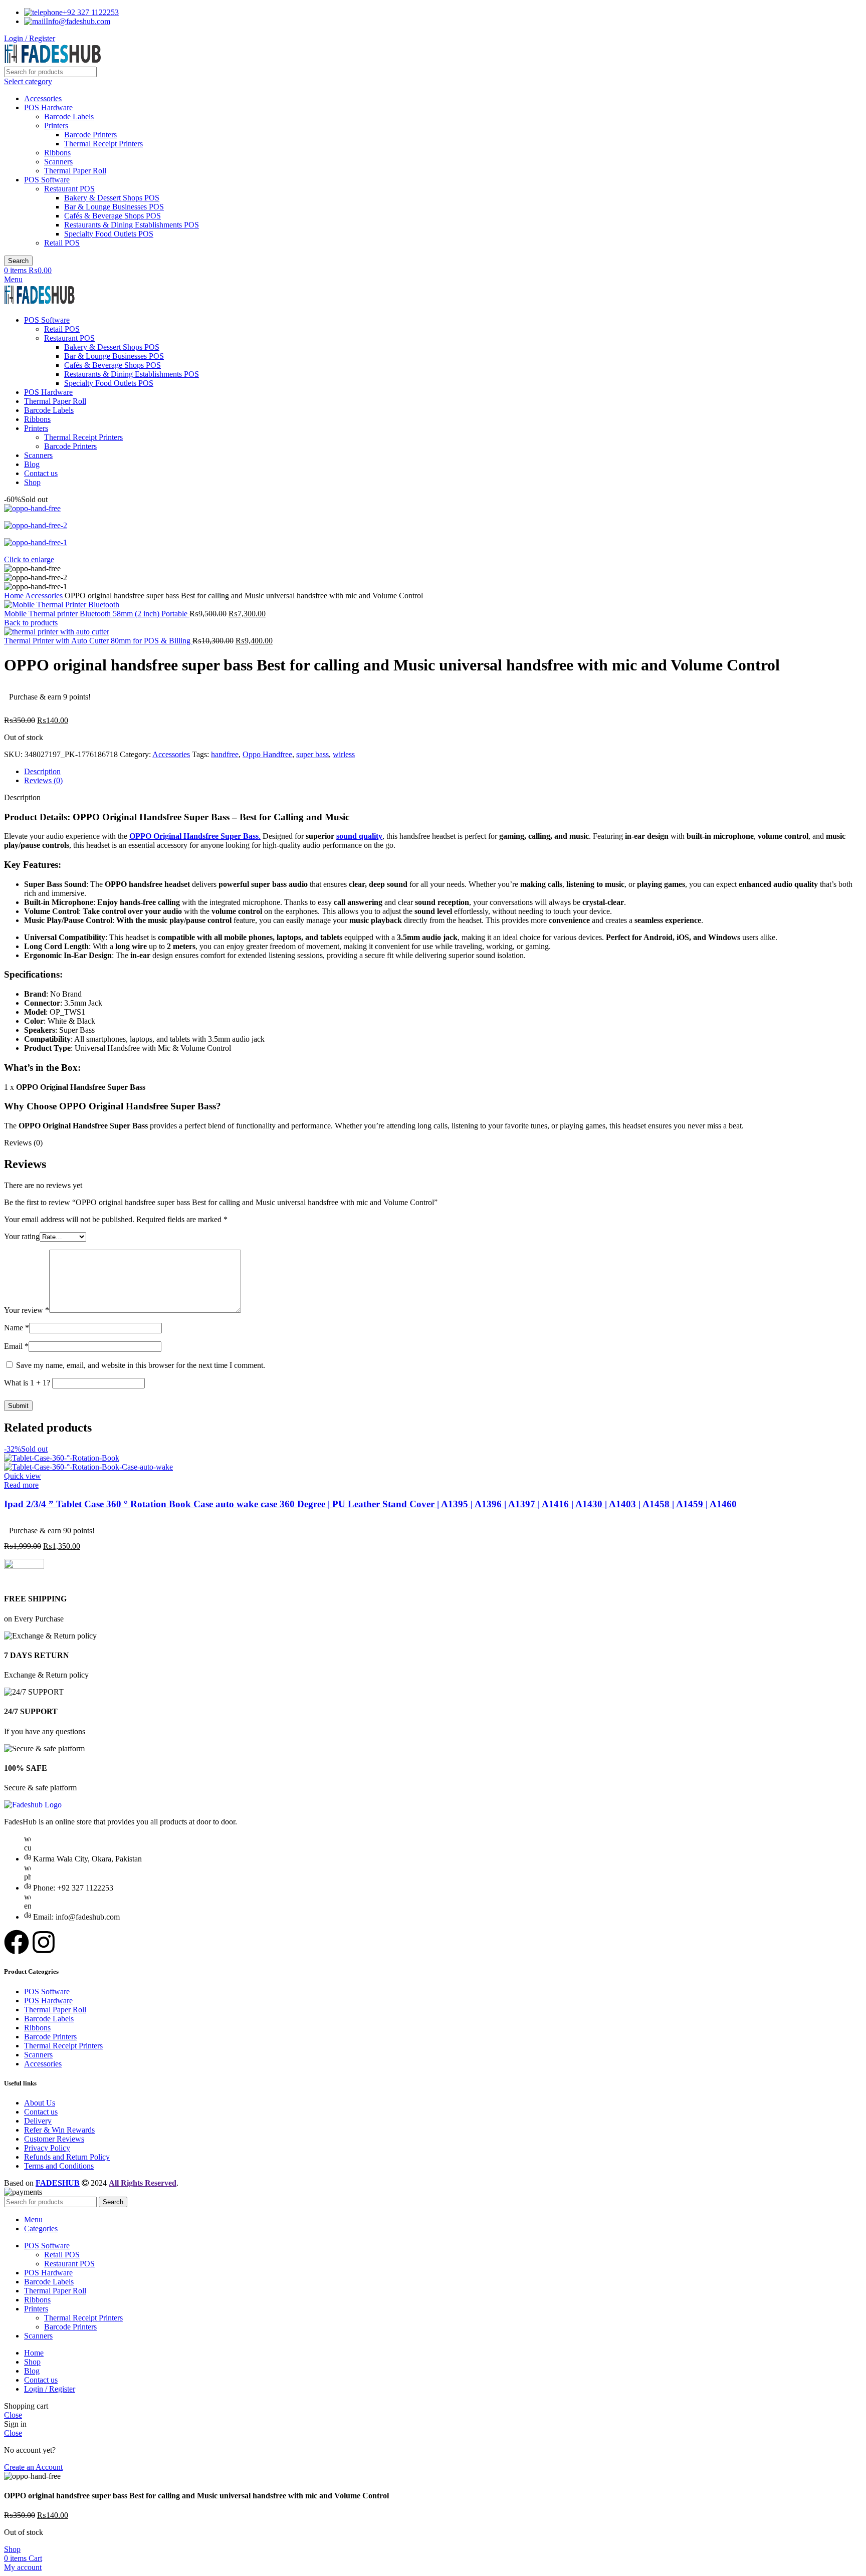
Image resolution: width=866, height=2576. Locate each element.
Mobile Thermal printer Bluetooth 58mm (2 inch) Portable (97, 614)
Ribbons (57, 153)
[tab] (443, 772)
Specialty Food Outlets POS (109, 234)
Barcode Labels (69, 116)
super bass (312, 754)
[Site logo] (53, 62)
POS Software (47, 180)
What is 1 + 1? (27, 1383)
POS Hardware (48, 107)
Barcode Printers (90, 135)
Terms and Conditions (59, 2166)
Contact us (41, 2112)
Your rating (22, 1236)
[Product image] (88, 1467)
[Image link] (33, 1805)
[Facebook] (17, 1942)
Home (15, 596)
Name (17, 1328)
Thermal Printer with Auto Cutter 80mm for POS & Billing (98, 641)
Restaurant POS (69, 189)
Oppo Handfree (267, 754)
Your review (27, 1310)
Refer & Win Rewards (59, 2130)
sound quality (359, 836)
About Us (40, 2103)
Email (16, 1346)
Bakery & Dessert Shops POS (112, 198)
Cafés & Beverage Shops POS (113, 216)
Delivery (38, 2121)
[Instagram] (44, 1942)
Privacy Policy (47, 2148)
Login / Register (50, 2389)
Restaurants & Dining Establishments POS (132, 225)
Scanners (58, 162)
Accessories (43, 98)
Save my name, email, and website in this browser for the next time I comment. (141, 1365)
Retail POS (62, 243)
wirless (344, 754)
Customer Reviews (54, 2139)
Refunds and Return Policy (67, 2157)
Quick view (23, 1476)
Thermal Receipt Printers (103, 144)
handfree (225, 754)
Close (13, 2415)
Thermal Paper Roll (75, 171)
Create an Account (33, 2467)
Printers (56, 126)
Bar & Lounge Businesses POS (114, 207)
